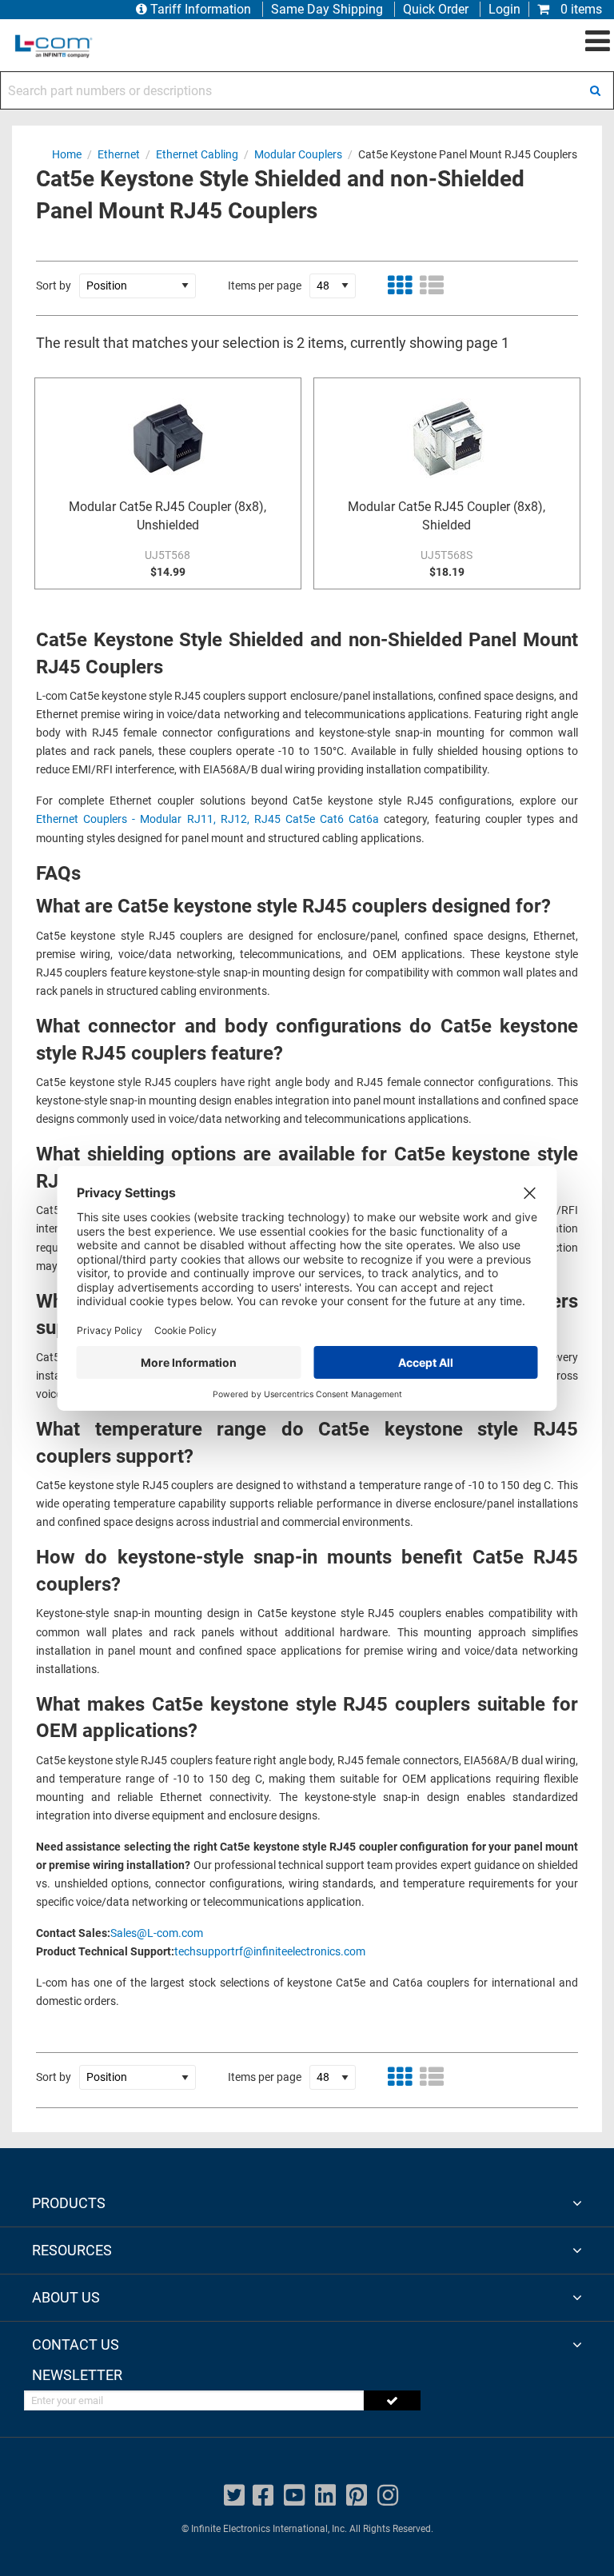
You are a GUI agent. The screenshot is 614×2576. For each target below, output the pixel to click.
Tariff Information (201, 9)
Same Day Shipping (327, 9)
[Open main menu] (598, 42)
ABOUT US (66, 2297)
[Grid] (400, 286)
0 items (580, 9)
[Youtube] (294, 2496)
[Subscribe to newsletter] (392, 2400)
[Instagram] (388, 2496)
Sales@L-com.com (157, 1933)
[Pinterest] (357, 2496)
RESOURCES (72, 2250)
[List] (432, 286)
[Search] (595, 90)
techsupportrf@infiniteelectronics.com (270, 1952)
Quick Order (436, 9)
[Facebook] (263, 2496)
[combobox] (307, 90)
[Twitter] (234, 2496)
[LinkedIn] (325, 2496)
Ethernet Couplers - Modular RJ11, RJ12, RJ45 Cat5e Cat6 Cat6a (207, 819)
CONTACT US (76, 2344)
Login (504, 9)
